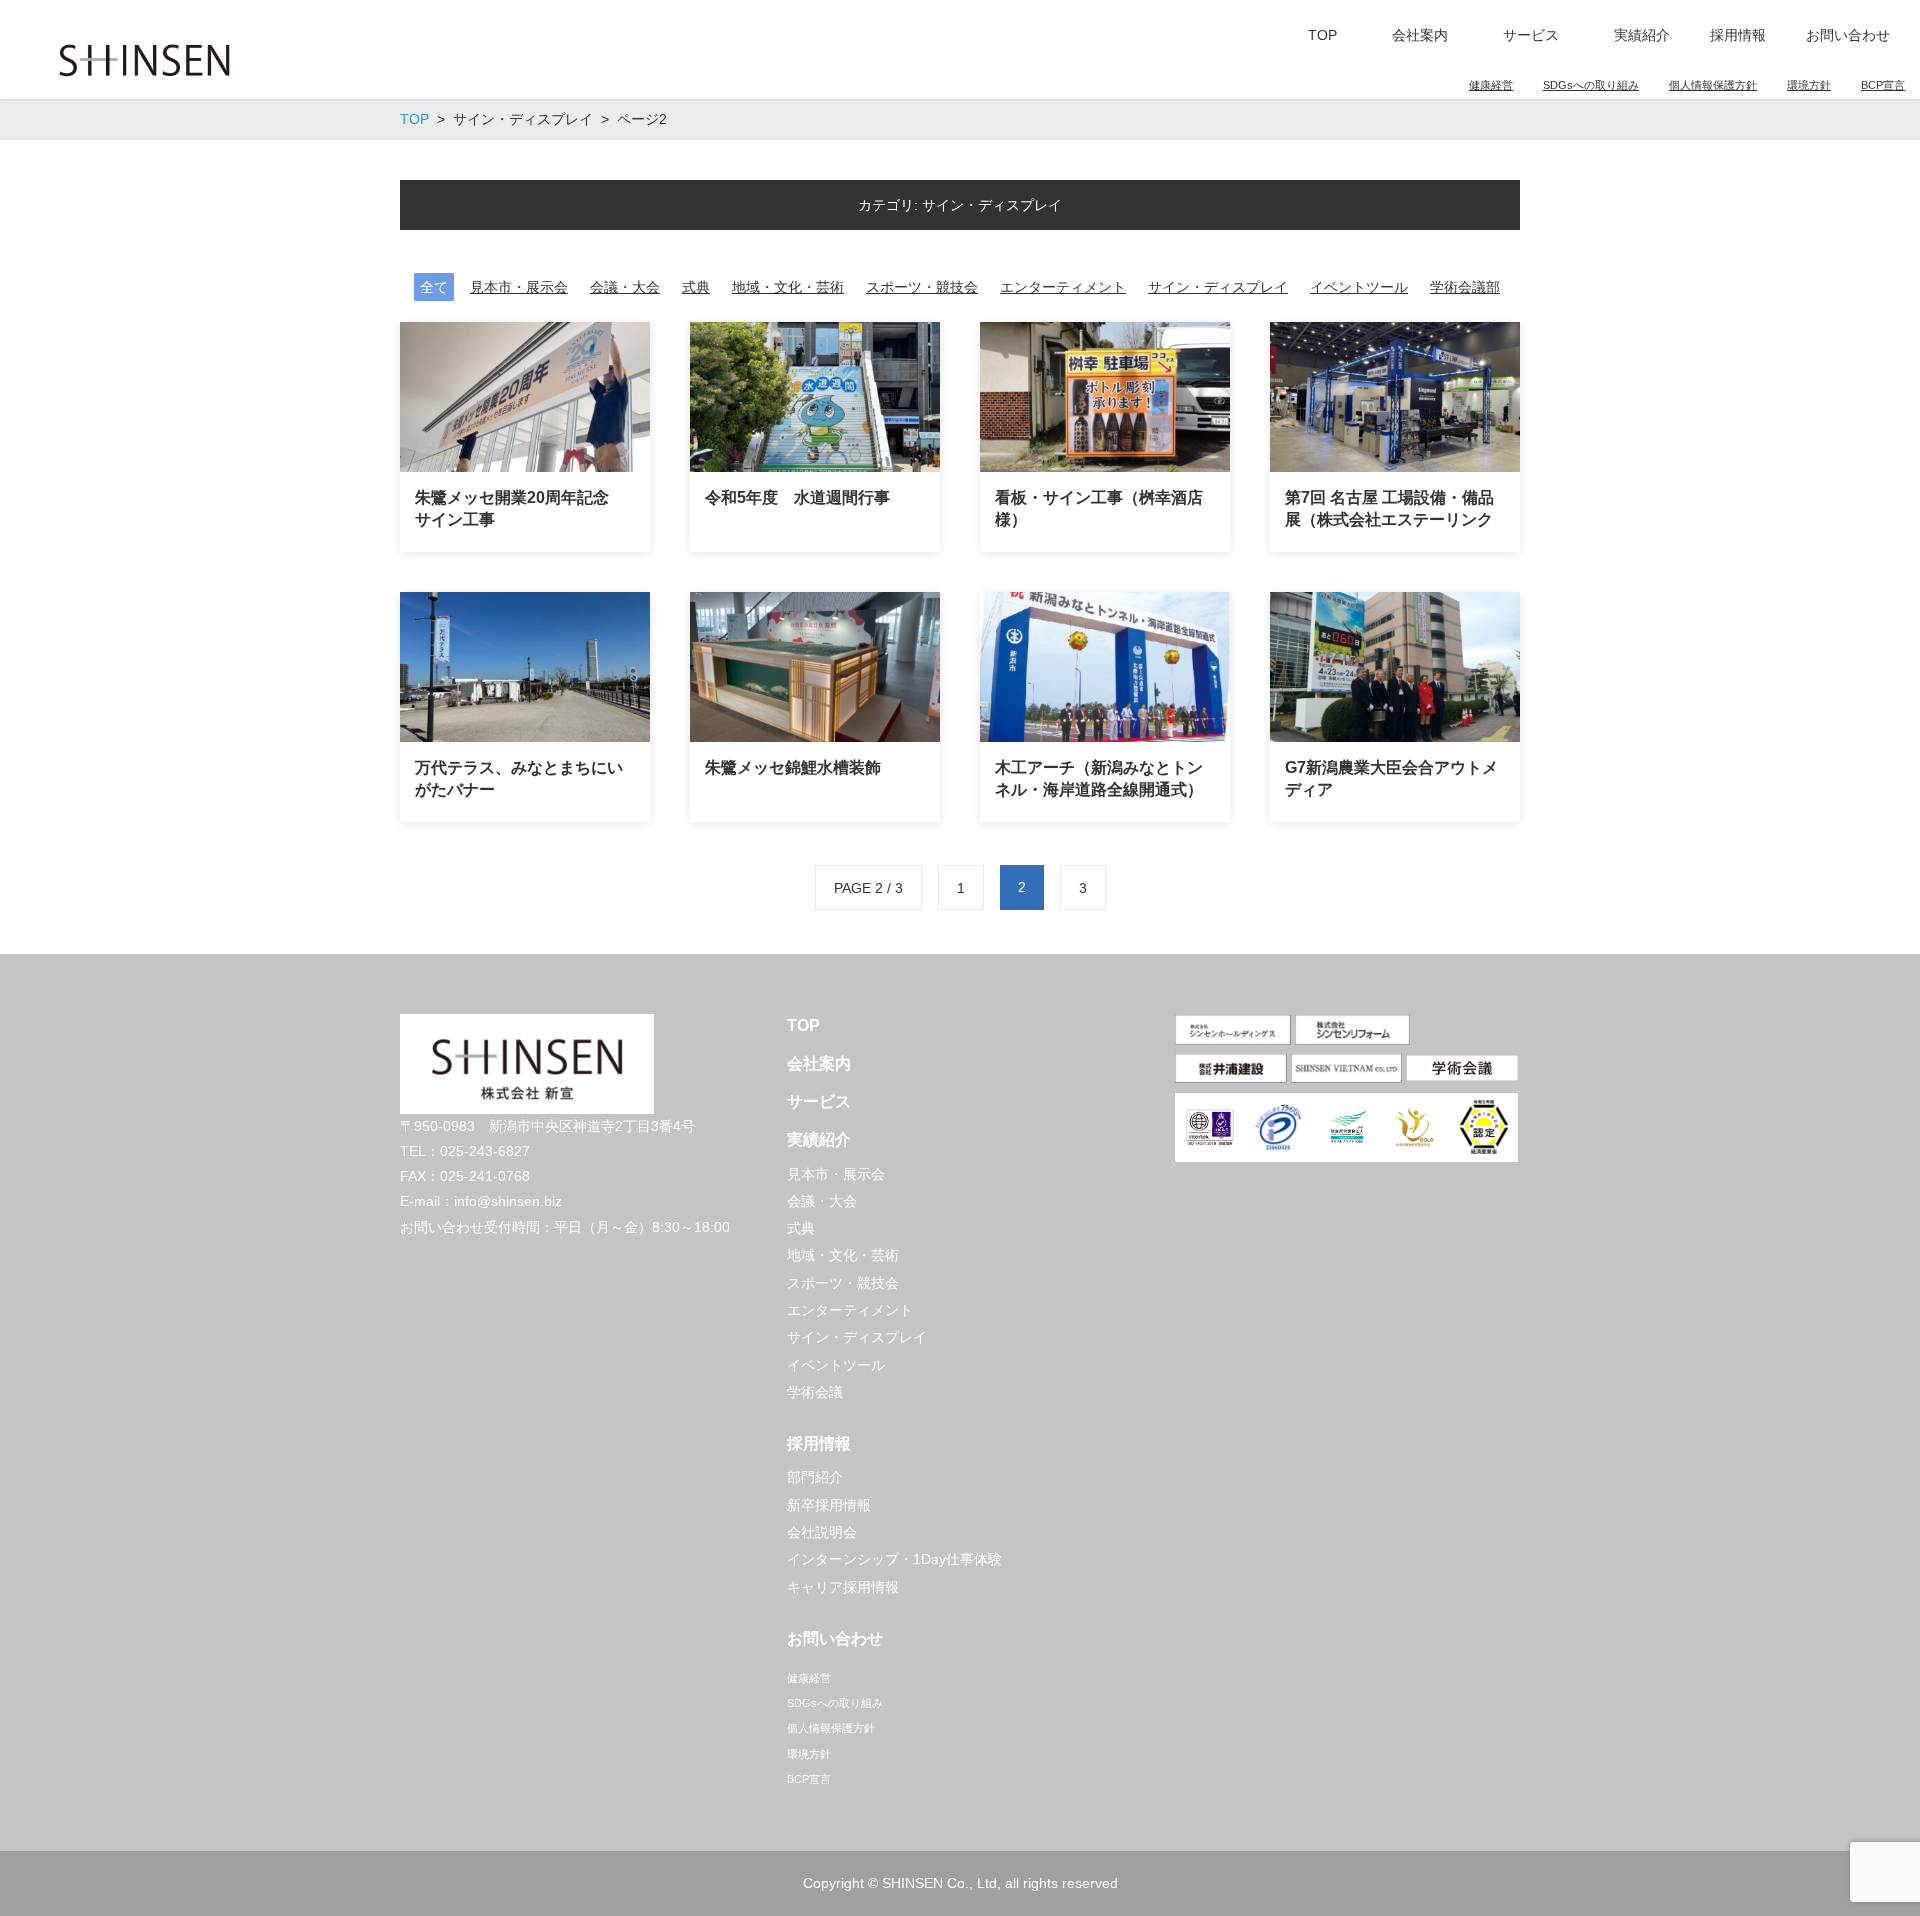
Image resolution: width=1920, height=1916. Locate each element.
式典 (696, 287)
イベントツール (1359, 287)
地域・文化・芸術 (788, 287)
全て (434, 287)
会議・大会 (625, 287)
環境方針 (1809, 85)
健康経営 (1491, 85)
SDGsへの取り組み (1591, 85)
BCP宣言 (1883, 85)
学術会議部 (1465, 287)
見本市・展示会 (519, 287)
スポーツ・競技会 (922, 287)
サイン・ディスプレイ (1218, 287)
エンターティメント (1063, 287)
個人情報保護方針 (1713, 85)
